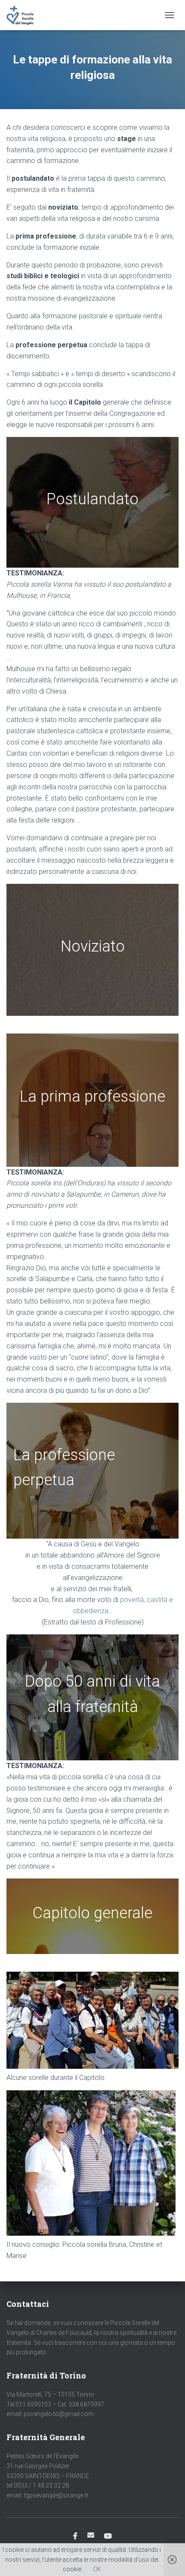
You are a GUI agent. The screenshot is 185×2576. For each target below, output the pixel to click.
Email (91, 2535)
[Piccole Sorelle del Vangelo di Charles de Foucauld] (23, 15)
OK (97, 2569)
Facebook (75, 2536)
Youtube (108, 2536)
